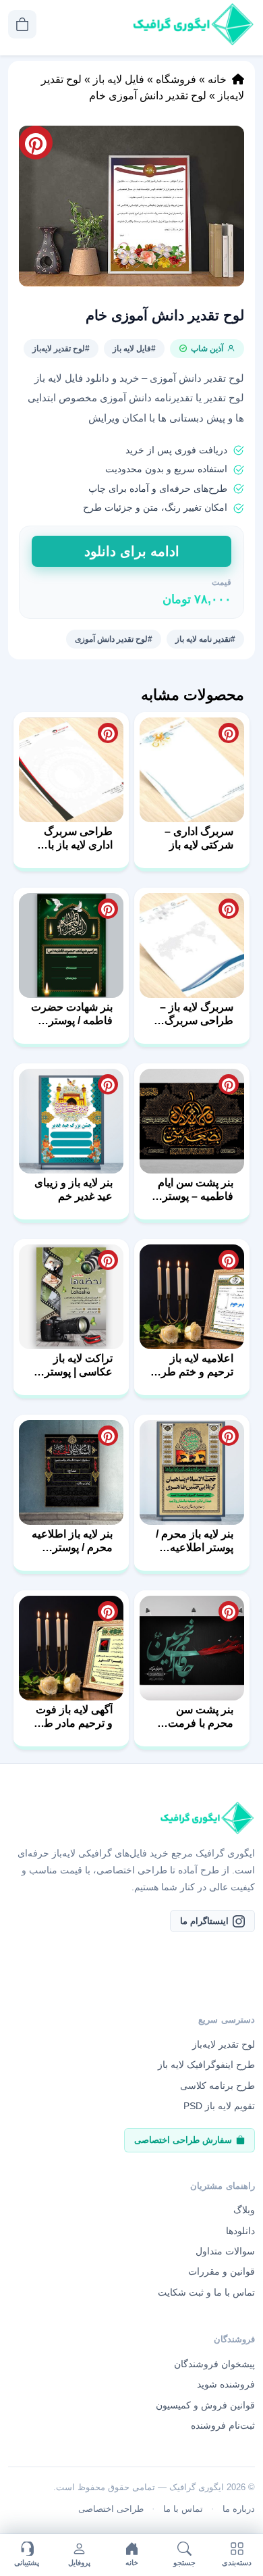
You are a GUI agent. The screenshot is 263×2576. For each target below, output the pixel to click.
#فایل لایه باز (134, 349)
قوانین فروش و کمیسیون (205, 2405)
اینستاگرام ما (204, 1921)
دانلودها (240, 2231)
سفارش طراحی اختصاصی (183, 2140)
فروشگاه (176, 79)
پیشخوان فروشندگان (214, 2364)
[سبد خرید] (22, 24)
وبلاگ (244, 2210)
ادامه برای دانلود (132, 551)
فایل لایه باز (119, 79)
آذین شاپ (207, 349)
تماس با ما (183, 2509)
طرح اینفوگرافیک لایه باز (206, 2065)
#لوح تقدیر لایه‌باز (61, 349)
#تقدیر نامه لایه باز (205, 639)
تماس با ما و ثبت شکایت (206, 2292)
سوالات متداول (225, 2251)
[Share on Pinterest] (229, 733)
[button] (131, 206)
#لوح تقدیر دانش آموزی (114, 639)
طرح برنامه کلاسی (217, 2086)
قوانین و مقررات (222, 2271)
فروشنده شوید (226, 2384)
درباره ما (239, 2509)
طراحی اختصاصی (111, 2509)
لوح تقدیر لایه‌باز (224, 2044)
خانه (217, 79)
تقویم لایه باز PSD (219, 2106)
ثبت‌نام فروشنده (223, 2425)
